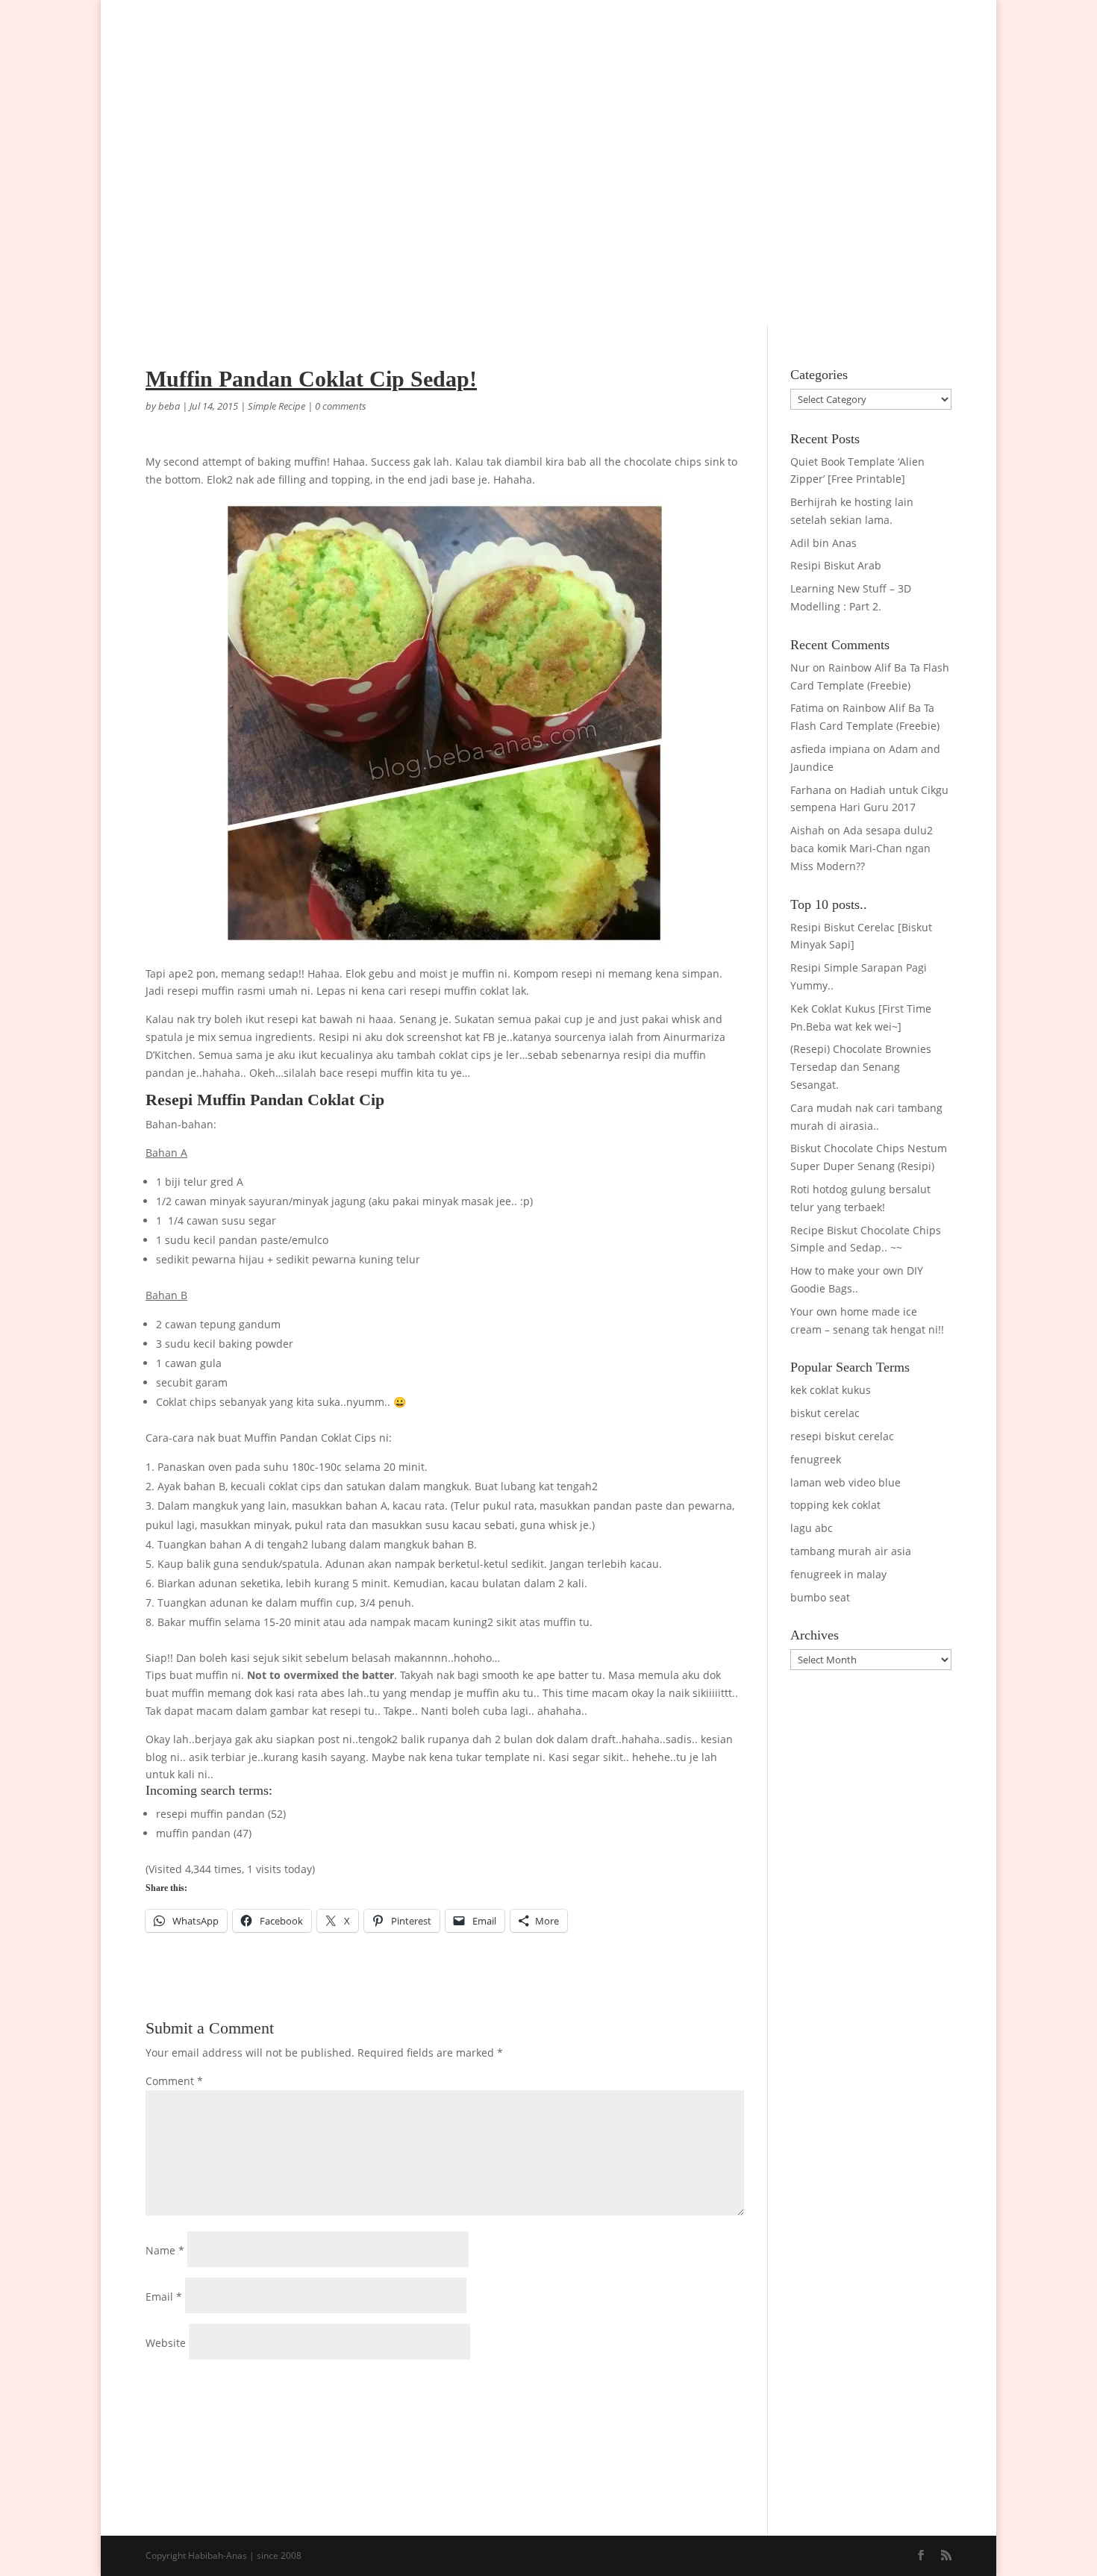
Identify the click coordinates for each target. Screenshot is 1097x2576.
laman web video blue (846, 1482)
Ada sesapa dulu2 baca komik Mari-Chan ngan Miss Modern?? (862, 848)
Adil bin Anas (823, 543)
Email (164, 2297)
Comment (174, 2081)
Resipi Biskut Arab (836, 565)
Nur (800, 668)
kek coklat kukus (831, 1390)
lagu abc (812, 1528)
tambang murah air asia (851, 1551)
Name (165, 2250)
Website (166, 2343)
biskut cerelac (825, 1413)
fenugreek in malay (838, 1574)
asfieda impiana (830, 749)
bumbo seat (820, 1597)
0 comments (341, 406)
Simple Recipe (276, 406)
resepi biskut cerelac (842, 1436)
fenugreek (816, 1459)
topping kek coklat (835, 1505)
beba (169, 406)
